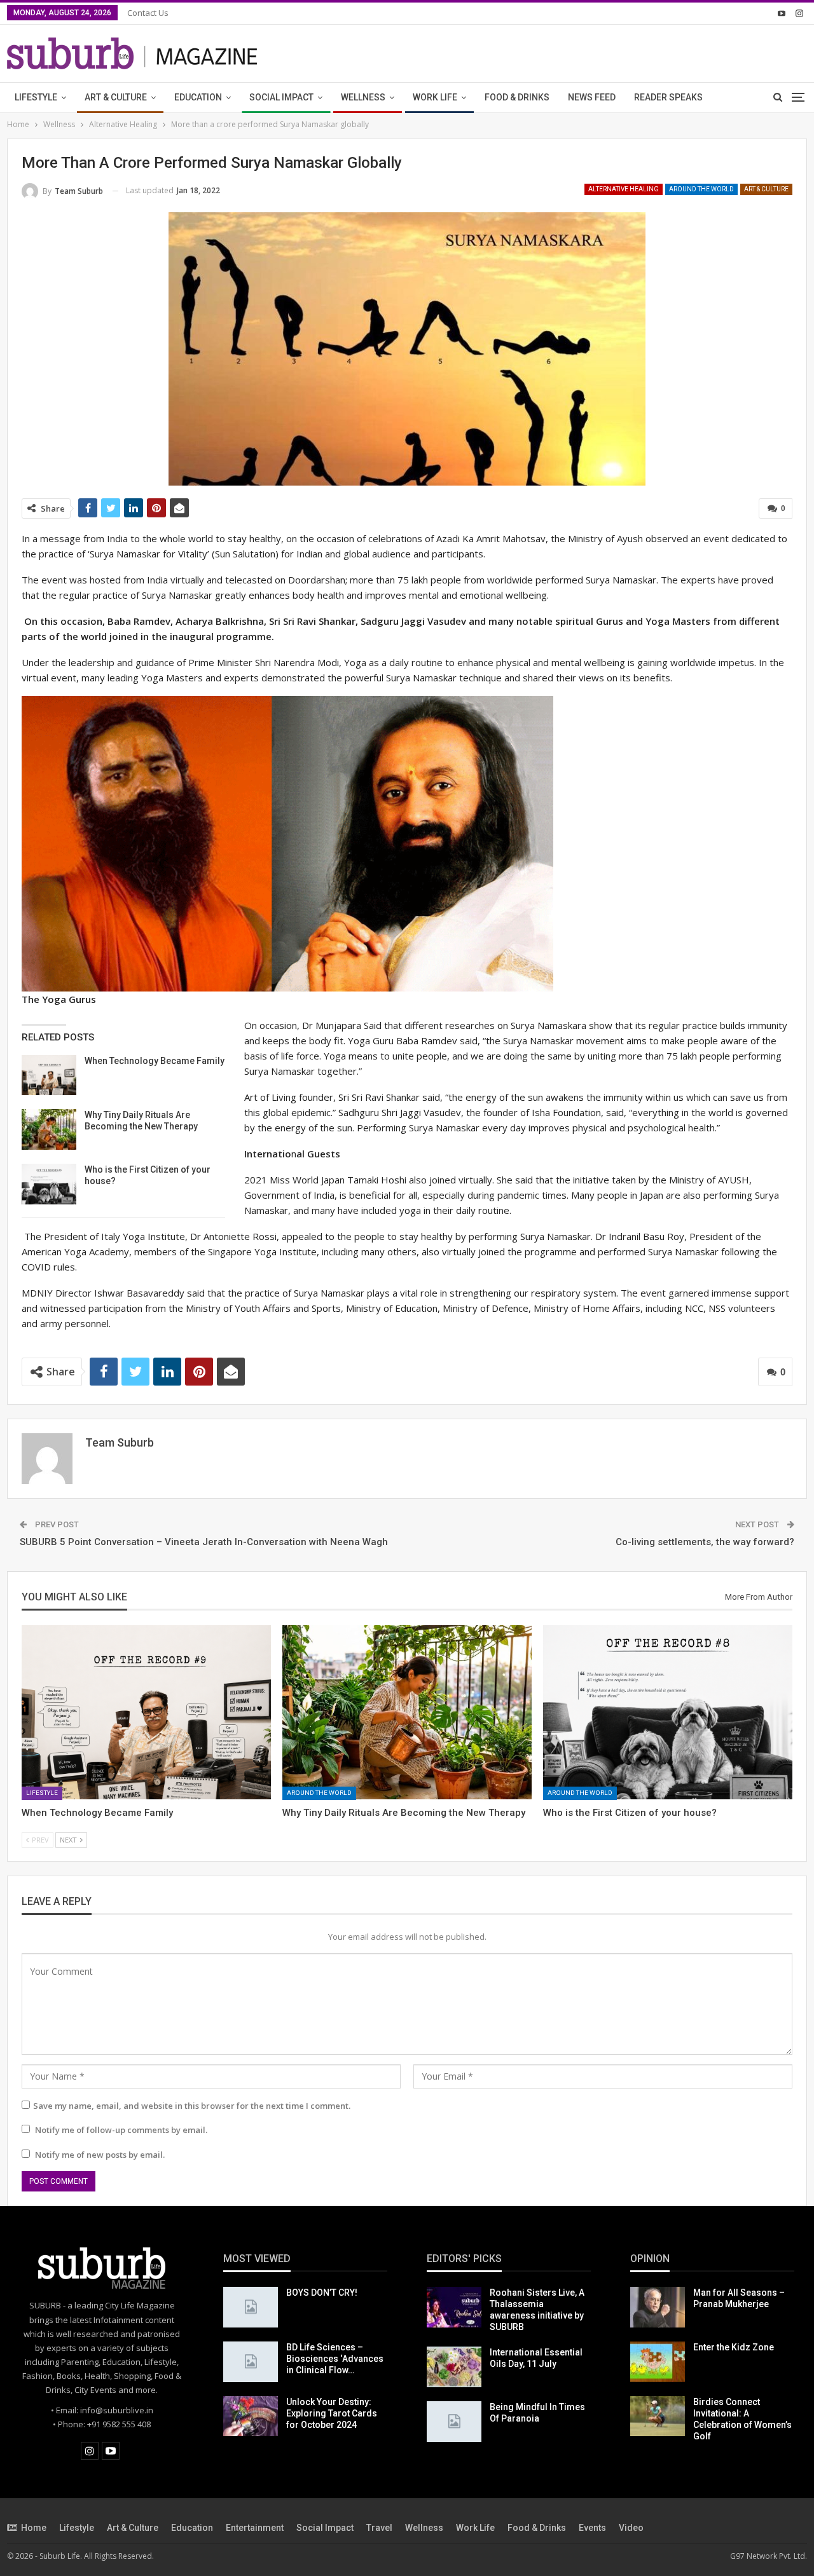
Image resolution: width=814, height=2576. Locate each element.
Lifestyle (36, 97)
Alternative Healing (624, 189)
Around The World (701, 189)
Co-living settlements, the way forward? (705, 1542)
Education (198, 97)
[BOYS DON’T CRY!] (251, 2307)
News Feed (592, 97)
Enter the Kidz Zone (734, 2347)
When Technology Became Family (155, 1061)
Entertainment (255, 2528)
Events (592, 2528)
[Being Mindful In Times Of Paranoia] (454, 2422)
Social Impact (281, 97)
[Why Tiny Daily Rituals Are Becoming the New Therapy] (49, 1129)
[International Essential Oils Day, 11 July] (454, 2367)
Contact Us (148, 13)
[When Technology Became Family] (49, 1075)
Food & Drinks (517, 97)
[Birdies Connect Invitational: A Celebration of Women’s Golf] (658, 2416)
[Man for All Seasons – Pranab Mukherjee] (658, 2307)
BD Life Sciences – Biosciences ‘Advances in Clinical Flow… (335, 2359)
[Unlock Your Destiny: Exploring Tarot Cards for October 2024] (251, 2416)
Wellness (363, 97)
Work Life (435, 97)
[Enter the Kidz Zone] (658, 2362)
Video (631, 2528)
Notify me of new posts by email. (100, 2155)
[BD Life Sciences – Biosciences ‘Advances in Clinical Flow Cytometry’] (251, 2362)
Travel (379, 2528)
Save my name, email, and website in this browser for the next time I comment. (192, 2106)
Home (34, 2528)
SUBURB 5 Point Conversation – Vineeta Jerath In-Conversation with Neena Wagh (204, 1542)
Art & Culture (116, 97)
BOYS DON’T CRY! (322, 2293)
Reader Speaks (668, 97)
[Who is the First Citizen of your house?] (49, 1184)
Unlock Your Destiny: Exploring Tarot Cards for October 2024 (332, 2413)
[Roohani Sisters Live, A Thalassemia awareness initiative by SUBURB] (454, 2307)
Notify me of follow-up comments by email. (121, 2130)
